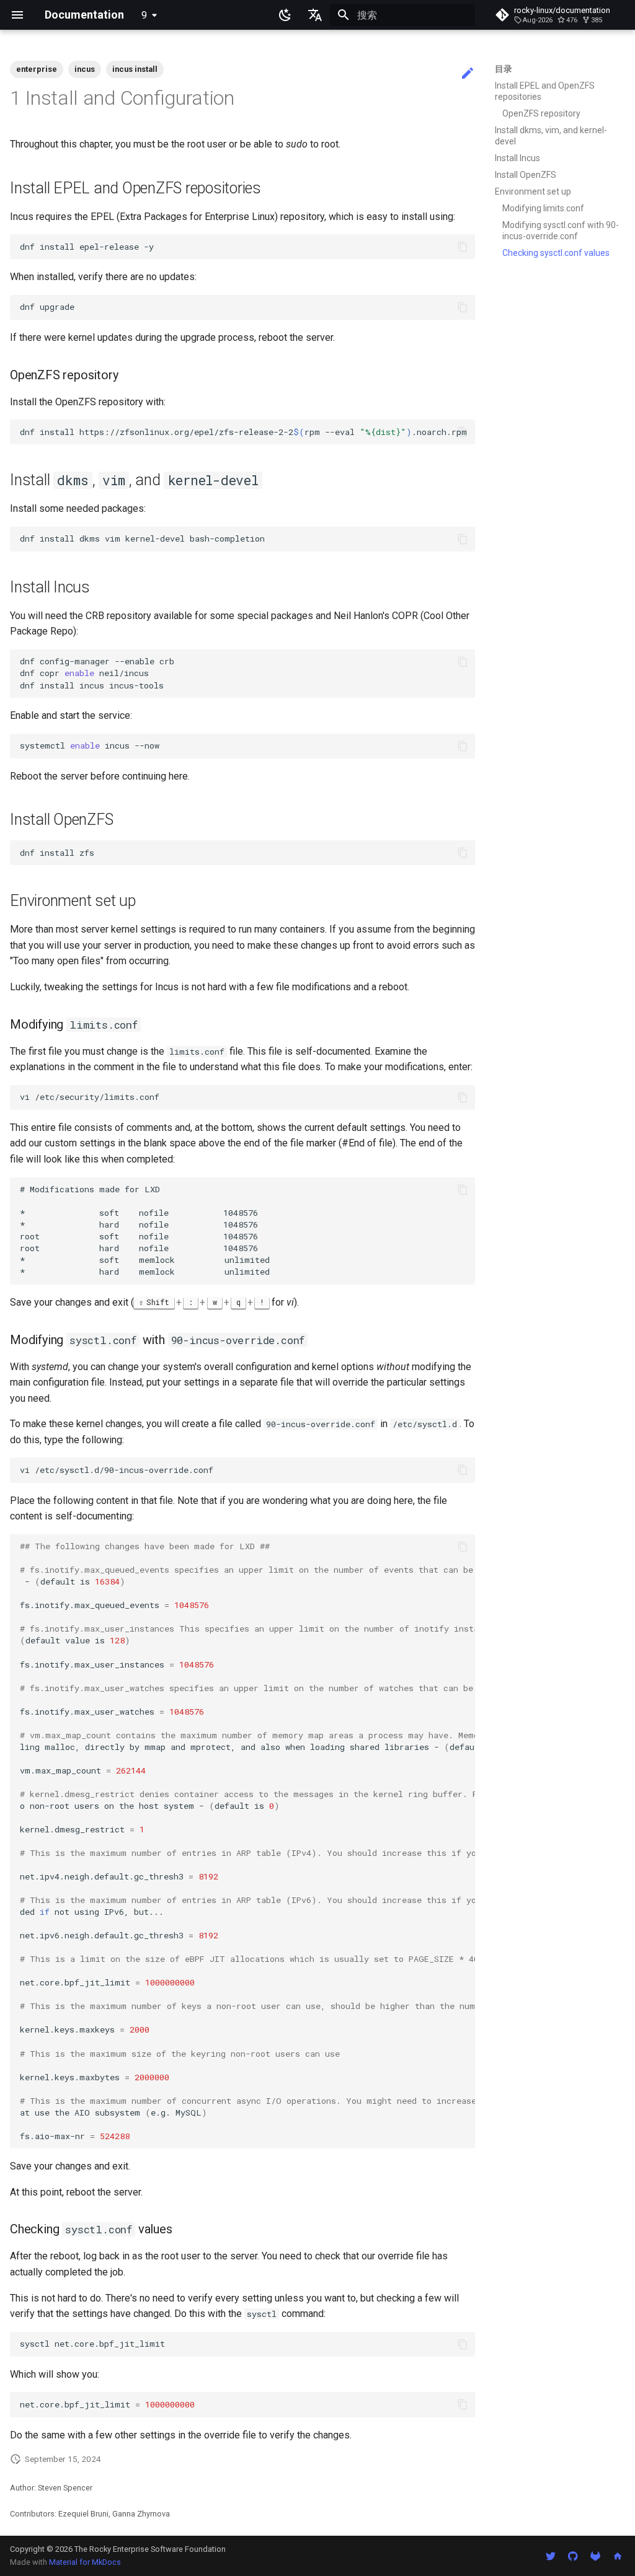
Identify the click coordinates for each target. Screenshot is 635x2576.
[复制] (463, 247)
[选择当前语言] (315, 15)
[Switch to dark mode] (285, 15)
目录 (504, 69)
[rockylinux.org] (618, 2556)
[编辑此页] (468, 74)
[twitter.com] (551, 2556)
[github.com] (573, 2556)
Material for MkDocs (85, 2562)
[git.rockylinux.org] (595, 2556)
